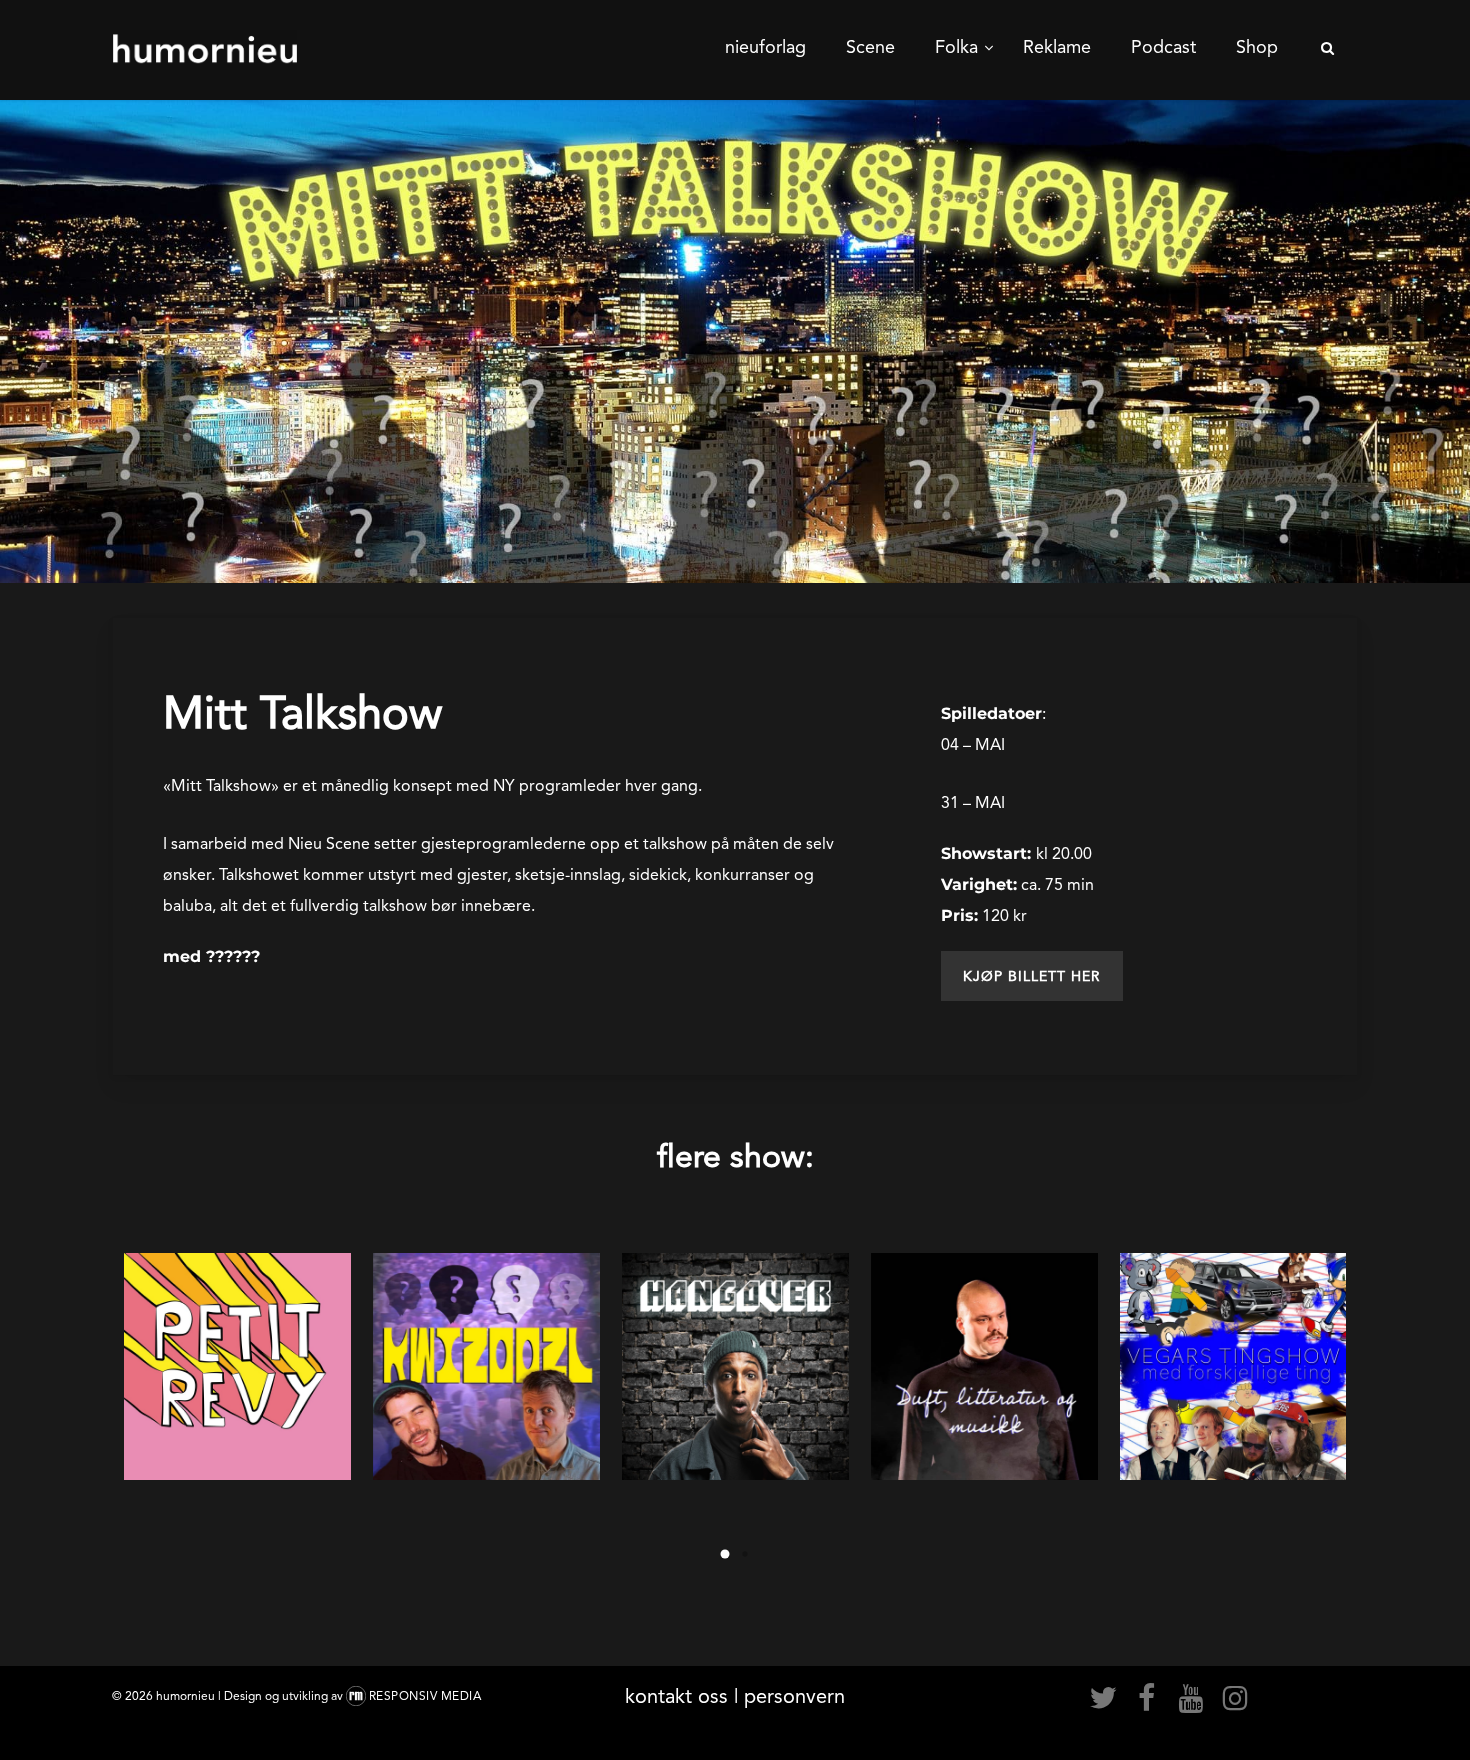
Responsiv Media (425, 1696)
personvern (794, 1696)
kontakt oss (676, 1696)
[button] (1032, 976)
